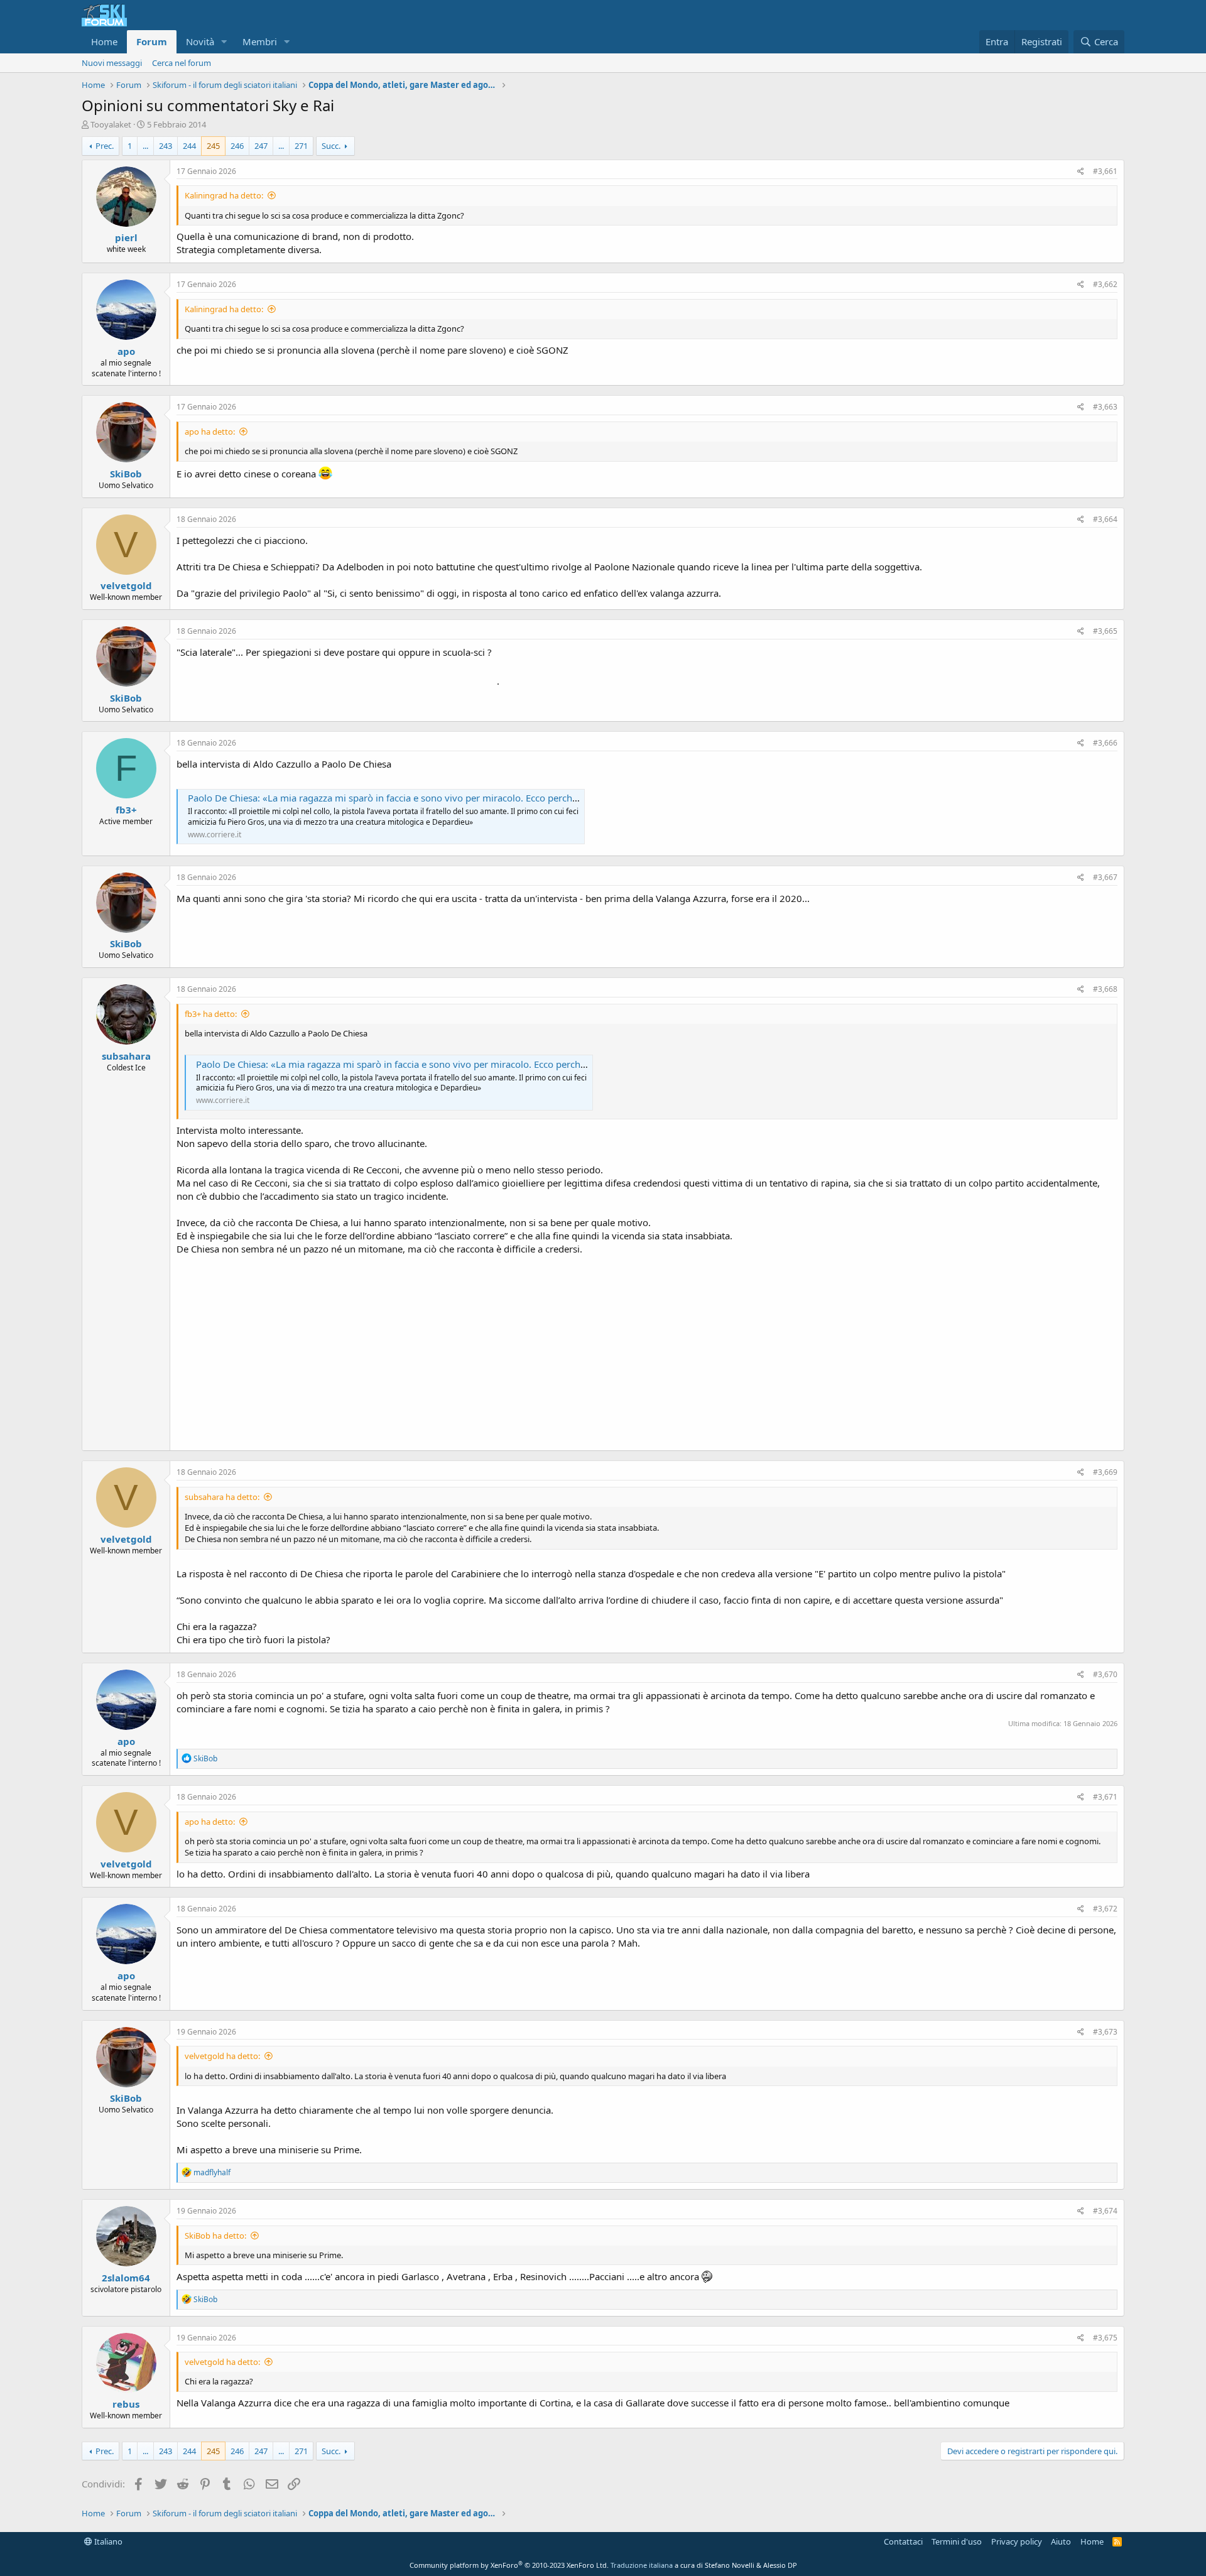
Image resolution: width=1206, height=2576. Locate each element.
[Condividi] (1081, 172)
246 (237, 146)
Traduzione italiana (642, 2565)
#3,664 (1105, 519)
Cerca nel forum (182, 63)
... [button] (145, 146)
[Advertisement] (647, 1350)
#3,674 (1105, 2211)
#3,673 (1105, 2032)
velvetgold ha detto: (222, 2056)
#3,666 (1105, 743)
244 (189, 146)
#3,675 (1105, 2338)
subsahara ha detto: (222, 1497)
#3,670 (1105, 1674)
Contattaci (903, 2541)
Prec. (105, 146)
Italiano (107, 2541)
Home (104, 41)
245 (213, 146)
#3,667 (1105, 877)
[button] (224, 42)
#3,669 (1105, 1472)
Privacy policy (1017, 2541)
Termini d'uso (957, 2541)
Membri (260, 41)
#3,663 (1105, 407)
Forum (152, 41)
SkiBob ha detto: (215, 2236)
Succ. (331, 146)
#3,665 (1105, 631)
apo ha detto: (210, 432)
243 (166, 146)
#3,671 (1105, 1797)
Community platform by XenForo (509, 2565)
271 (301, 146)
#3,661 (1105, 171)
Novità (200, 41)
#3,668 (1105, 989)
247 (261, 146)
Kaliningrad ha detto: (224, 195)
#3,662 (1105, 284)
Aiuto (1061, 2541)
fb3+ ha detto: (211, 1014)
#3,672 (1105, 1909)
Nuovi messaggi (112, 63)
